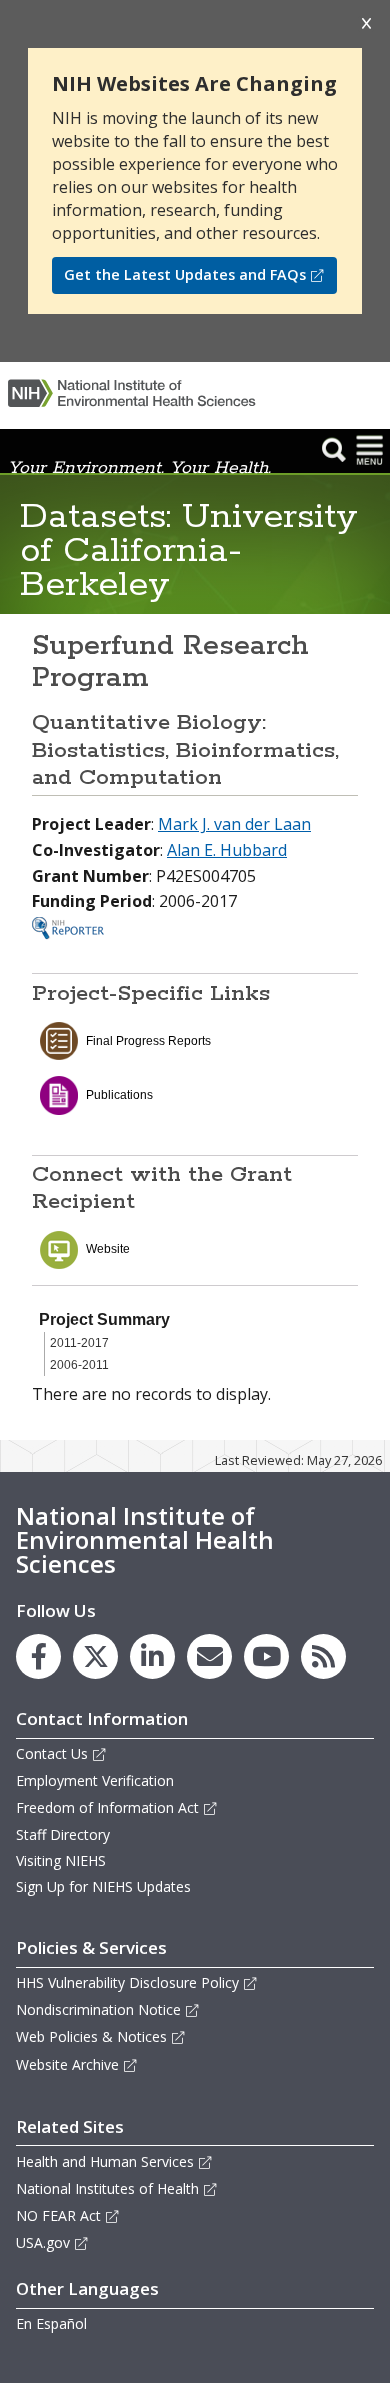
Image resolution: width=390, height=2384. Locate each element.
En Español (51, 2323)
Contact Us (52, 1753)
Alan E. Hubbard (227, 850)
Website (108, 1249)
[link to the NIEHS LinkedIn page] (152, 1656)
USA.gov (43, 2242)
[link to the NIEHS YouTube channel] (266, 1656)
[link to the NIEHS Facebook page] (38, 1656)
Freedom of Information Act (107, 1807)
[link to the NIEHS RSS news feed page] (323, 1656)
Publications (119, 1095)
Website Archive (67, 2064)
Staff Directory (63, 1834)
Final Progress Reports (148, 1041)
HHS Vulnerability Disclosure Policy (127, 1982)
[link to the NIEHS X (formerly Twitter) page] (95, 1656)
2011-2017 (79, 1343)
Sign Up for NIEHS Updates (103, 1886)
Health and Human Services (105, 2161)
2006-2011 (79, 1365)
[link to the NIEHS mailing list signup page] (209, 1656)
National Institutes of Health (107, 2188)
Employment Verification (95, 1780)
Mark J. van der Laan (234, 824)
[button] (334, 449)
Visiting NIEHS (61, 1860)
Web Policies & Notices (91, 2036)
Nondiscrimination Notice (98, 2009)
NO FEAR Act (58, 2215)
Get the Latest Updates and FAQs (185, 274)
